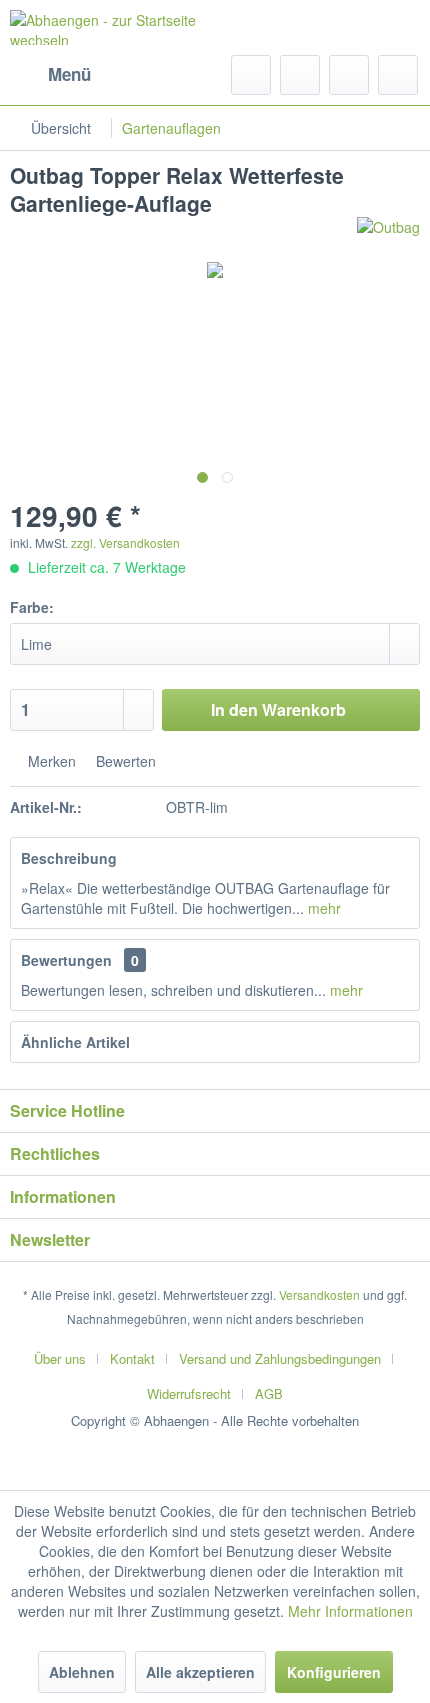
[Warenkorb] (398, 75)
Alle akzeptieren (200, 1672)
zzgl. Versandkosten (125, 542)
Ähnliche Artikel (75, 1042)
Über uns (60, 1358)
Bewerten (124, 761)
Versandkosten (319, 1294)
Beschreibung (69, 858)
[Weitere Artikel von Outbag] (388, 234)
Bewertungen (66, 960)
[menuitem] (50, 75)
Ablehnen (82, 1672)
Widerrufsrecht (189, 1393)
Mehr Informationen (350, 1611)
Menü (69, 74)
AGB (269, 1393)
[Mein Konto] (349, 75)
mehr (322, 908)
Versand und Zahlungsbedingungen (280, 1358)
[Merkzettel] (300, 75)
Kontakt (132, 1358)
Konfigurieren (334, 1672)
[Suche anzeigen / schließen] (251, 75)
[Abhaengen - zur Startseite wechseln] (112, 27)
